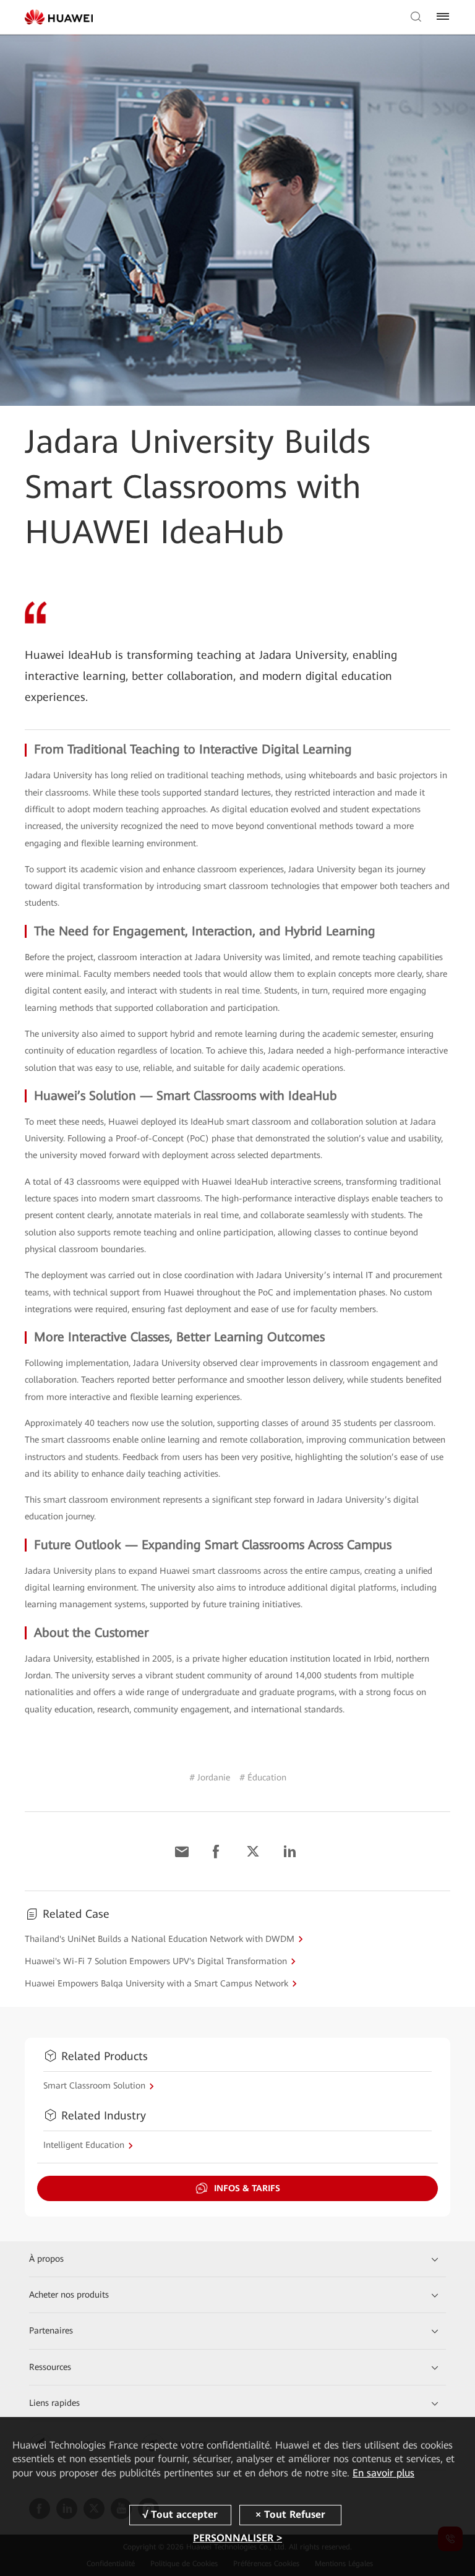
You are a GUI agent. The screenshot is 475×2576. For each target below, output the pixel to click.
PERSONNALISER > (237, 2538)
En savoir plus (383, 2473)
